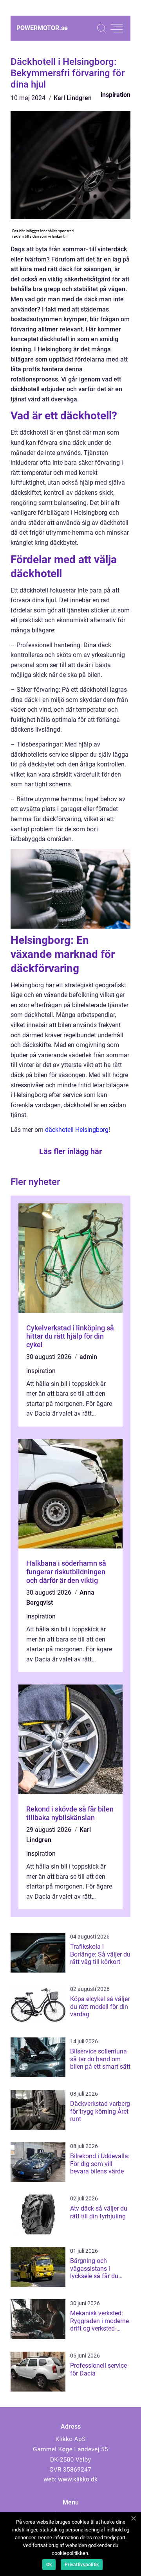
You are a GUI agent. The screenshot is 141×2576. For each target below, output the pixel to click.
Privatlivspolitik (82, 2565)
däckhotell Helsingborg (77, 1130)
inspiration (116, 95)
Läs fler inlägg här (70, 1151)
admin (88, 1357)
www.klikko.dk (78, 2479)
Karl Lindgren (73, 98)
